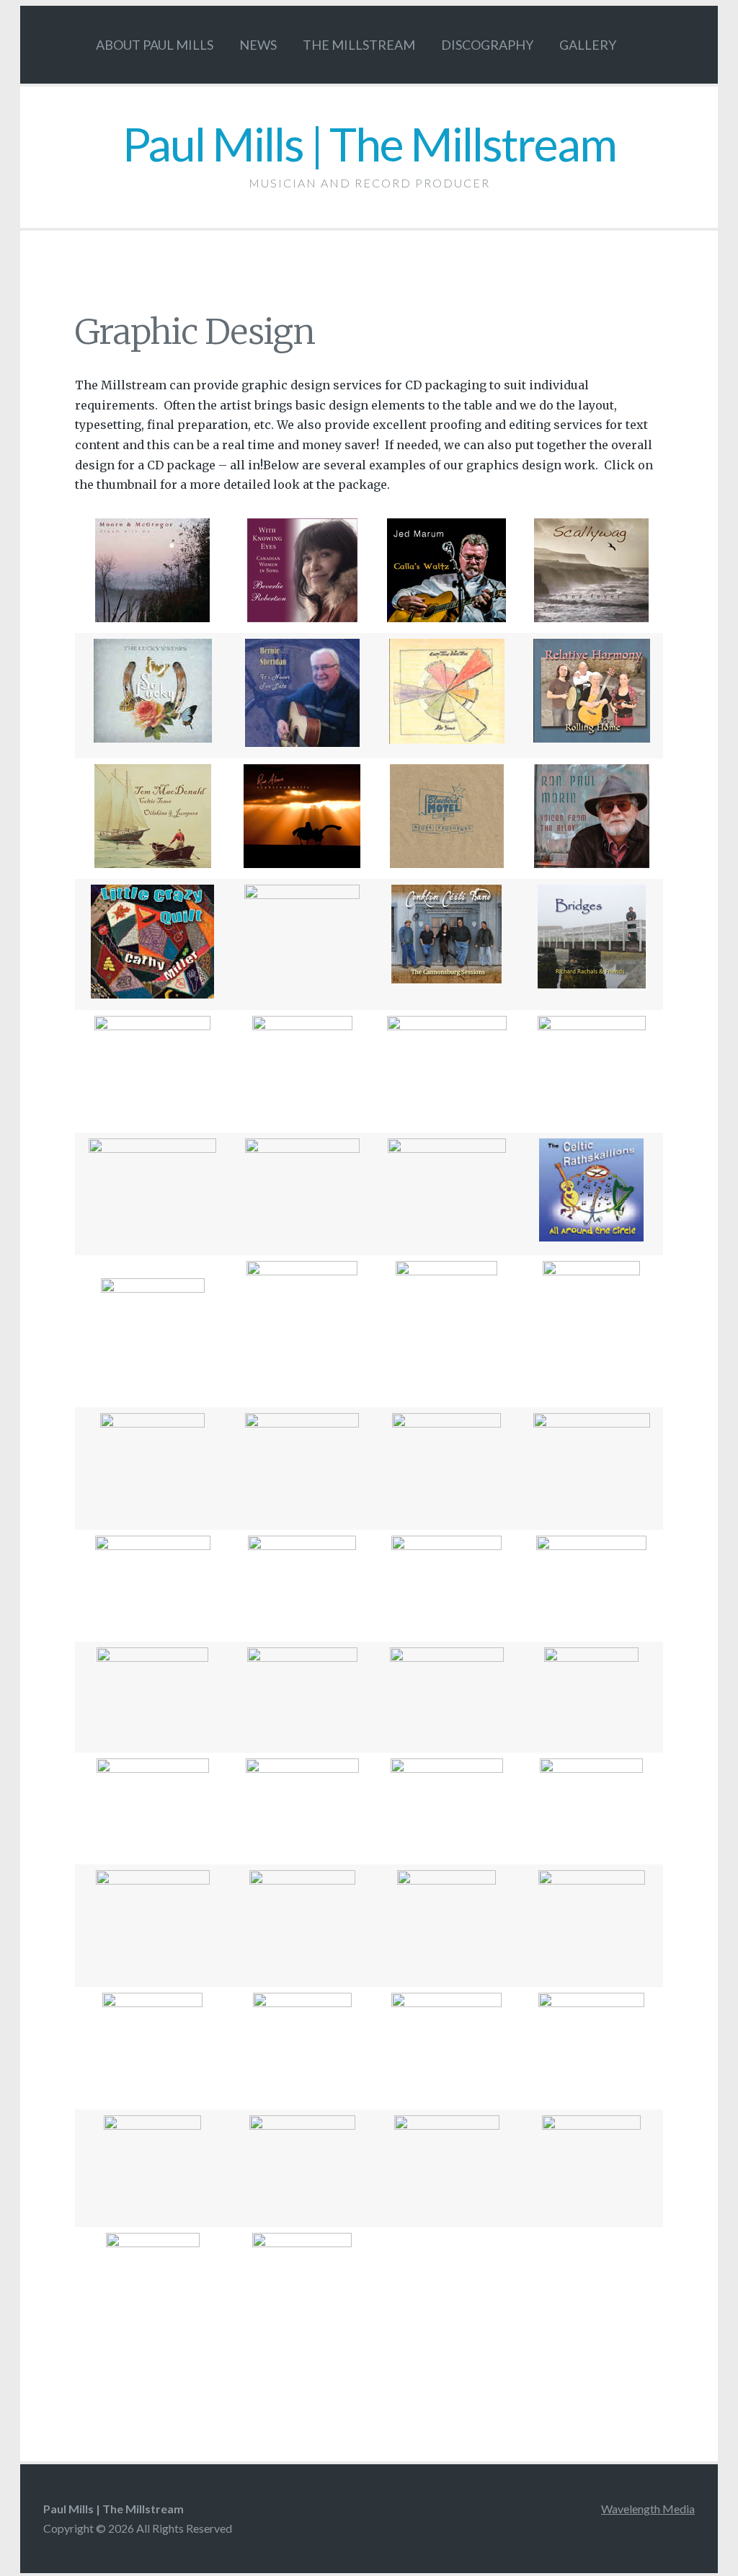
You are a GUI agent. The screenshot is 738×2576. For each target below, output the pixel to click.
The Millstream (359, 45)
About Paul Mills (155, 45)
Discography (487, 45)
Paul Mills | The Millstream (369, 144)
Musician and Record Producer (369, 183)
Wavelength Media (648, 2509)
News (258, 45)
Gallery (588, 45)
